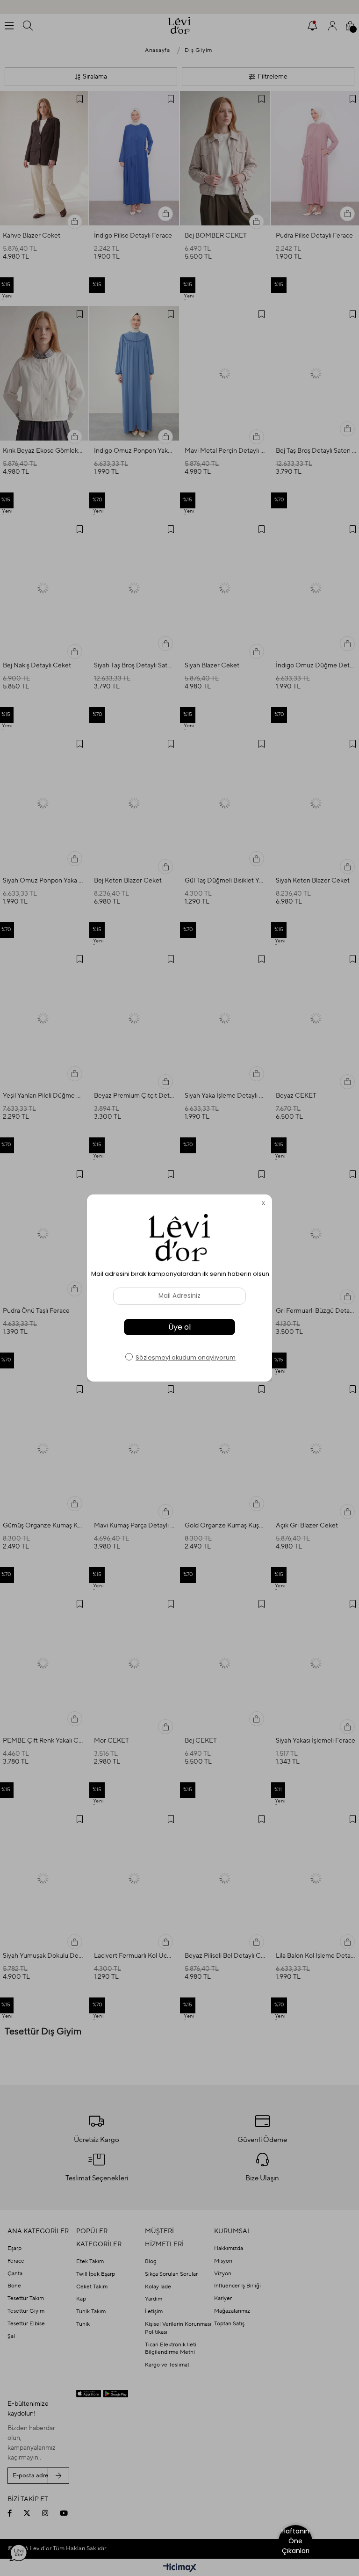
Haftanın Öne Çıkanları (295, 2541)
